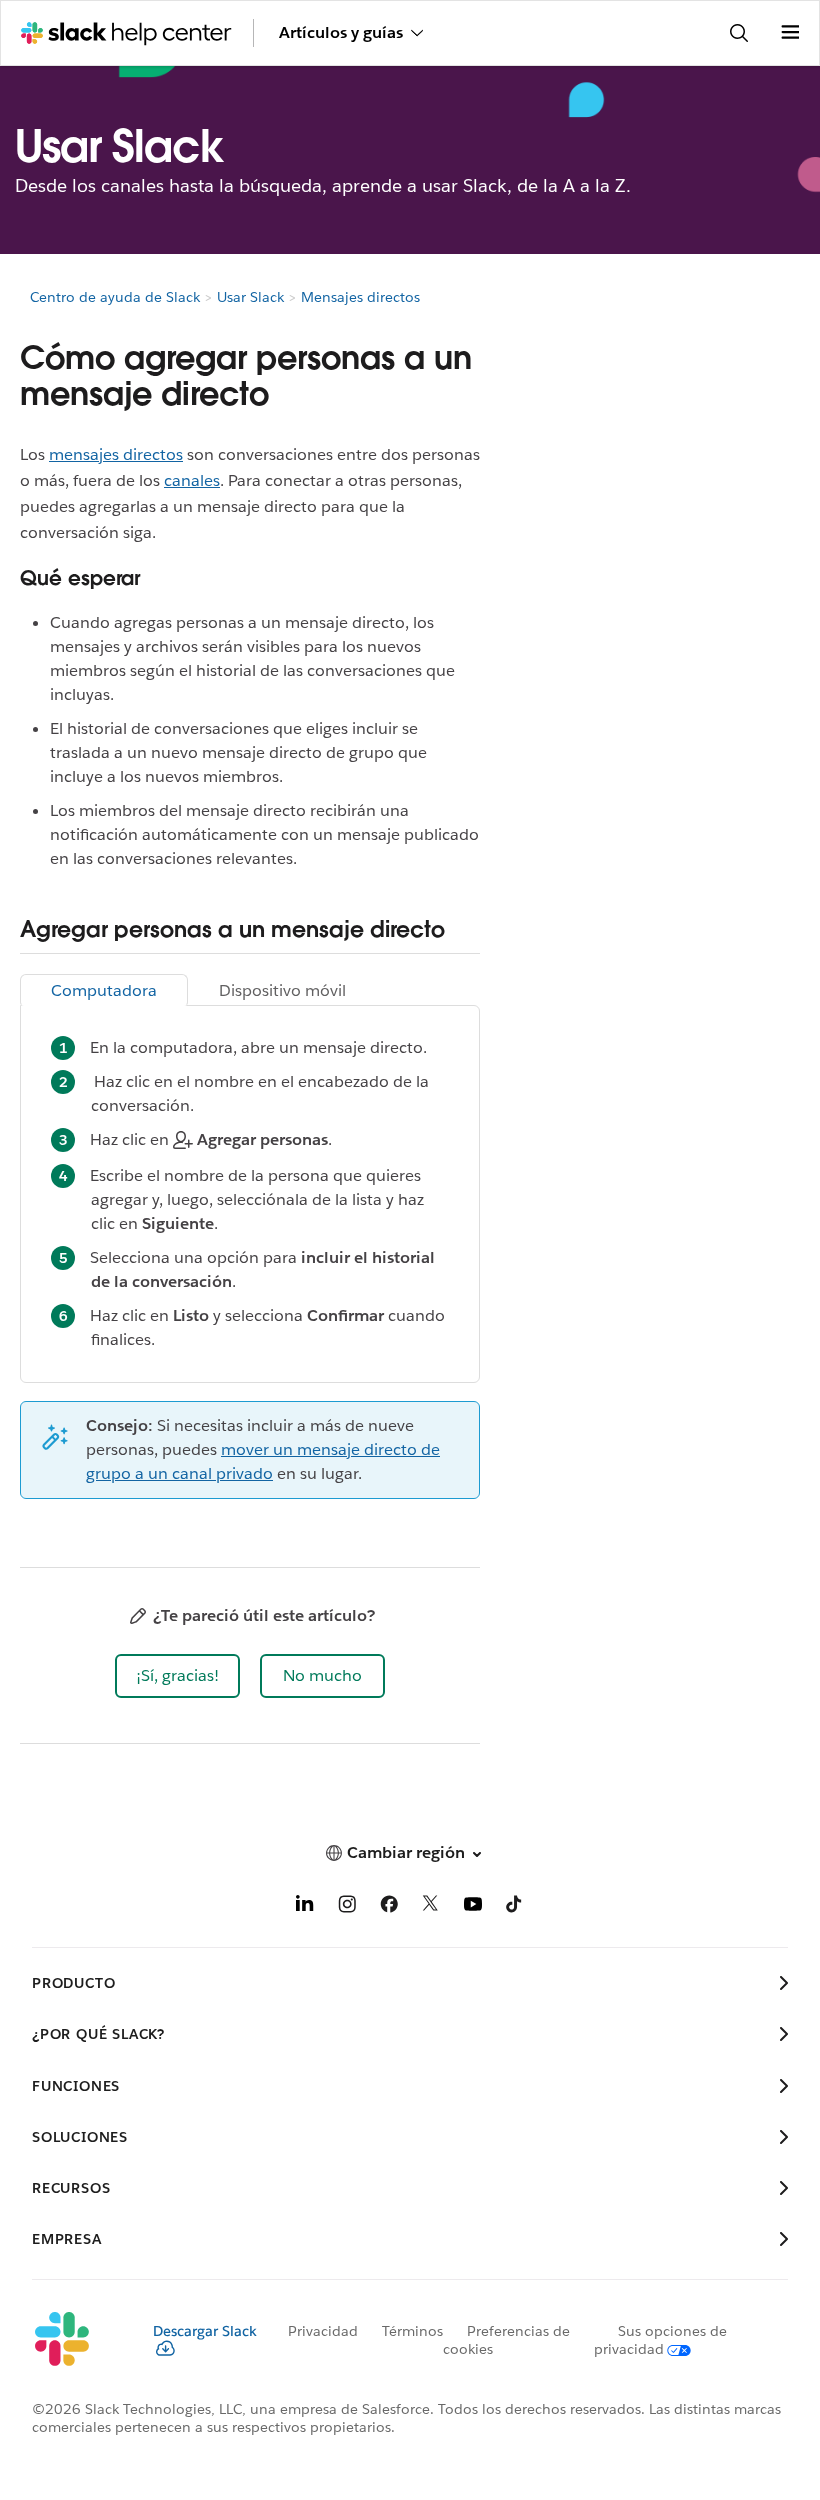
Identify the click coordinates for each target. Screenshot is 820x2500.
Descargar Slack (205, 2331)
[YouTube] (473, 1907)
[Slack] (76, 2340)
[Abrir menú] (790, 33)
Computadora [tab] (104, 990)
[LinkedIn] (305, 1907)
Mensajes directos (360, 297)
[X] (431, 1907)
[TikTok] (515, 1907)
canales (192, 480)
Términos (412, 2331)
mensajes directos (116, 454)
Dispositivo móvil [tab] (282, 990)
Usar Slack (250, 297)
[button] (177, 1676)
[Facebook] (389, 1907)
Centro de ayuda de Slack (115, 297)
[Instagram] (347, 1907)
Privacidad (323, 2331)
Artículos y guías (341, 32)
